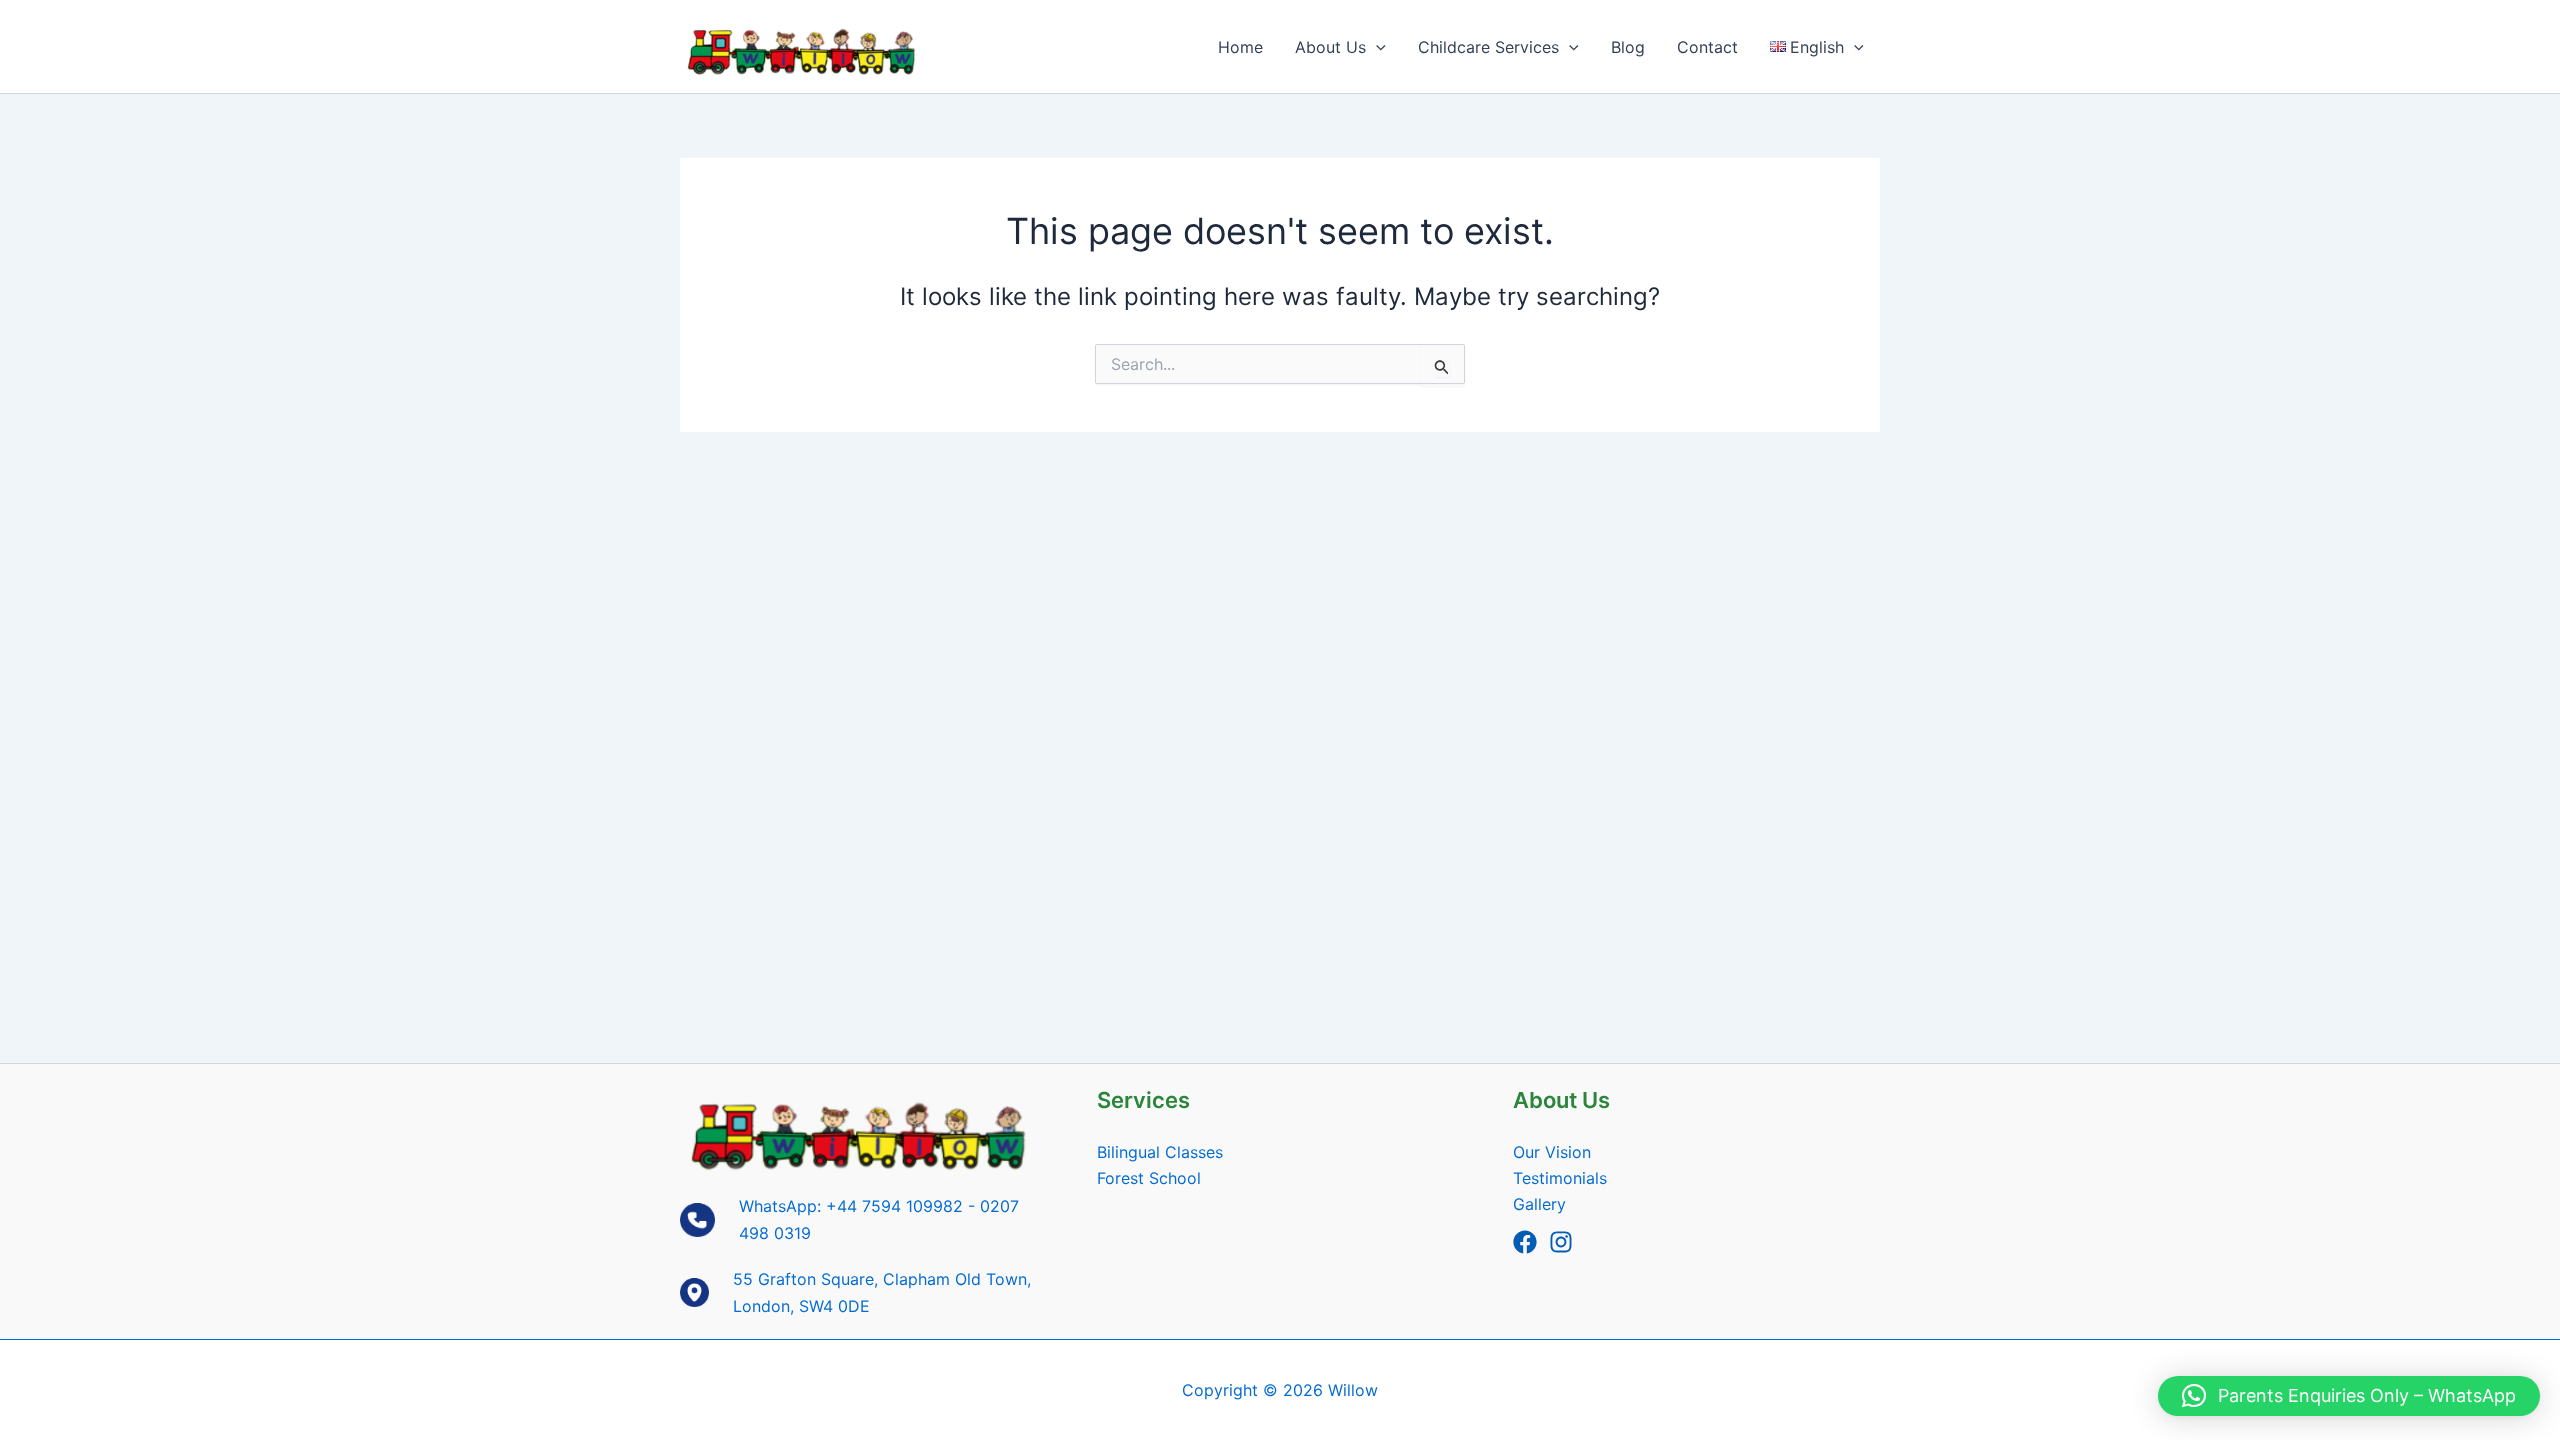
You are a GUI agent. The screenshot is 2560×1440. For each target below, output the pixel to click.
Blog (1628, 47)
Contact (1707, 47)
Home (1240, 47)
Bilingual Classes (1160, 1152)
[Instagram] (1561, 1242)
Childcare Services (1488, 47)
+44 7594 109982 (894, 1206)
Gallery (1539, 1204)
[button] (1376, 47)
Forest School (1149, 1178)
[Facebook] (1525, 1242)
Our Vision (1552, 1152)
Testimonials (1560, 1178)
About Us (1330, 47)
